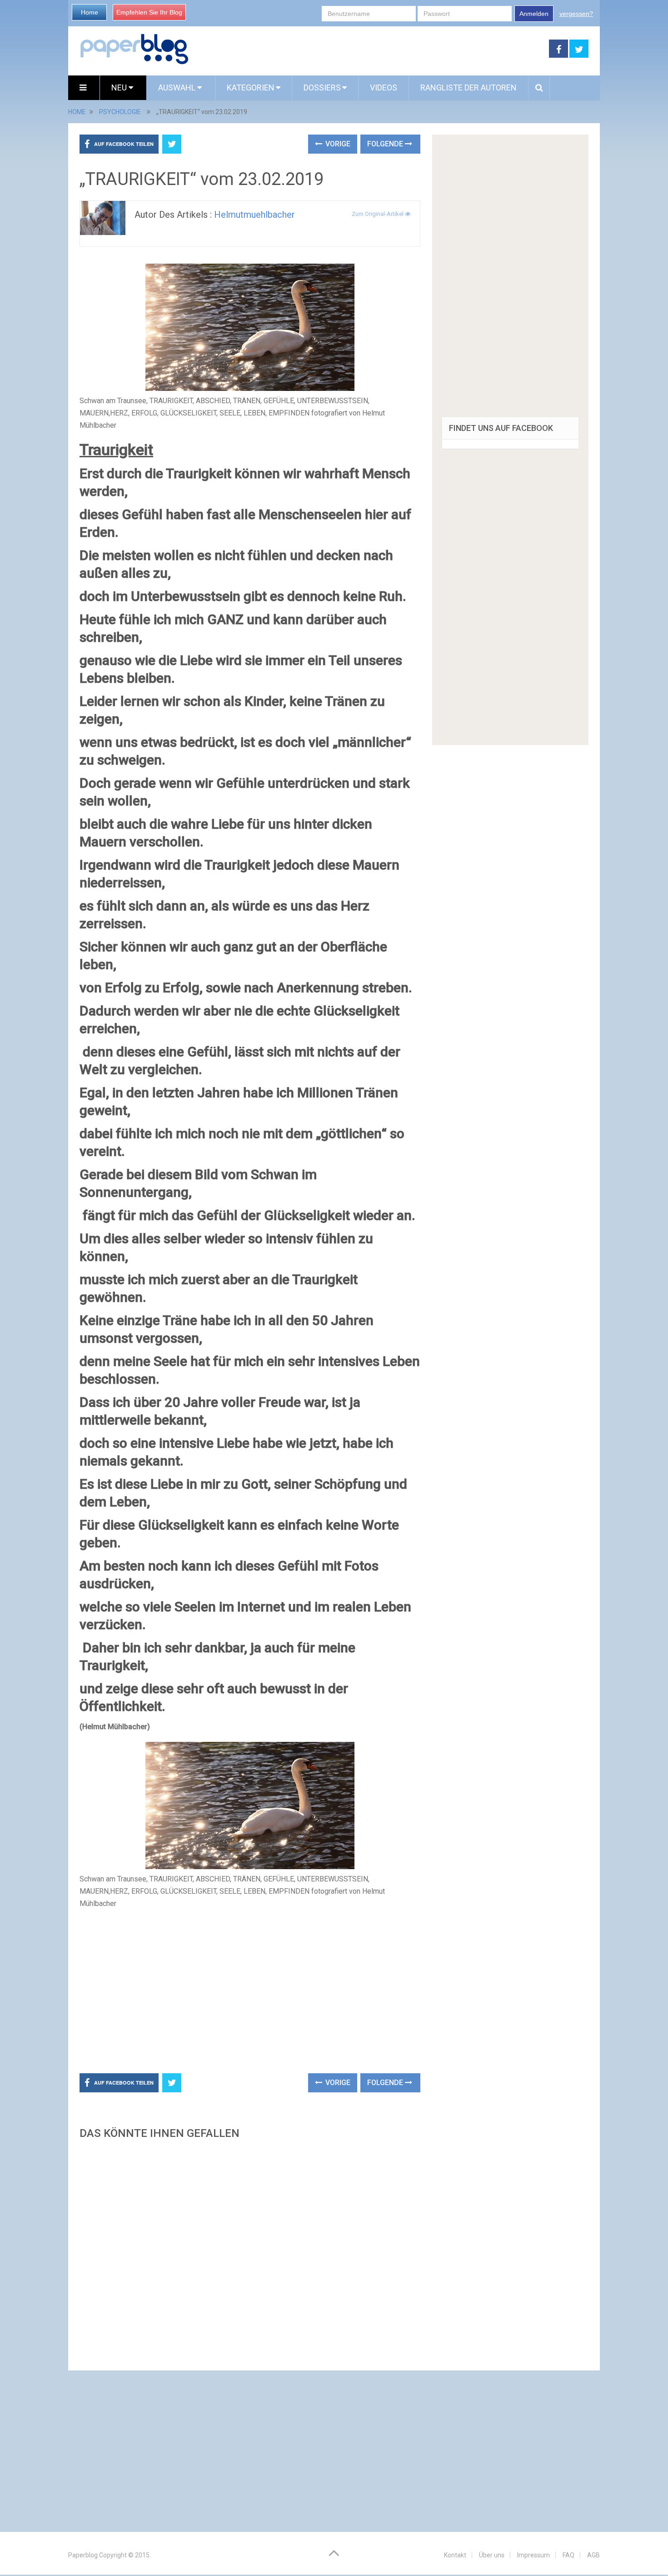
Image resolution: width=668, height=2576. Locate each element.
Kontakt (455, 2555)
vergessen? (576, 14)
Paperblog (83, 2555)
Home (90, 12)
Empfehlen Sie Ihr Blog (149, 12)
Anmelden (534, 14)
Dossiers (322, 88)
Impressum (533, 2555)
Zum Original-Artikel (378, 214)
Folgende (386, 144)
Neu (120, 88)
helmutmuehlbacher (254, 215)
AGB (593, 2555)
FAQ (568, 2555)
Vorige (337, 144)
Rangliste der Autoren (469, 88)
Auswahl (178, 88)
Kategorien (251, 88)
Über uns (492, 2555)
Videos (384, 88)
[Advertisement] (369, 49)
